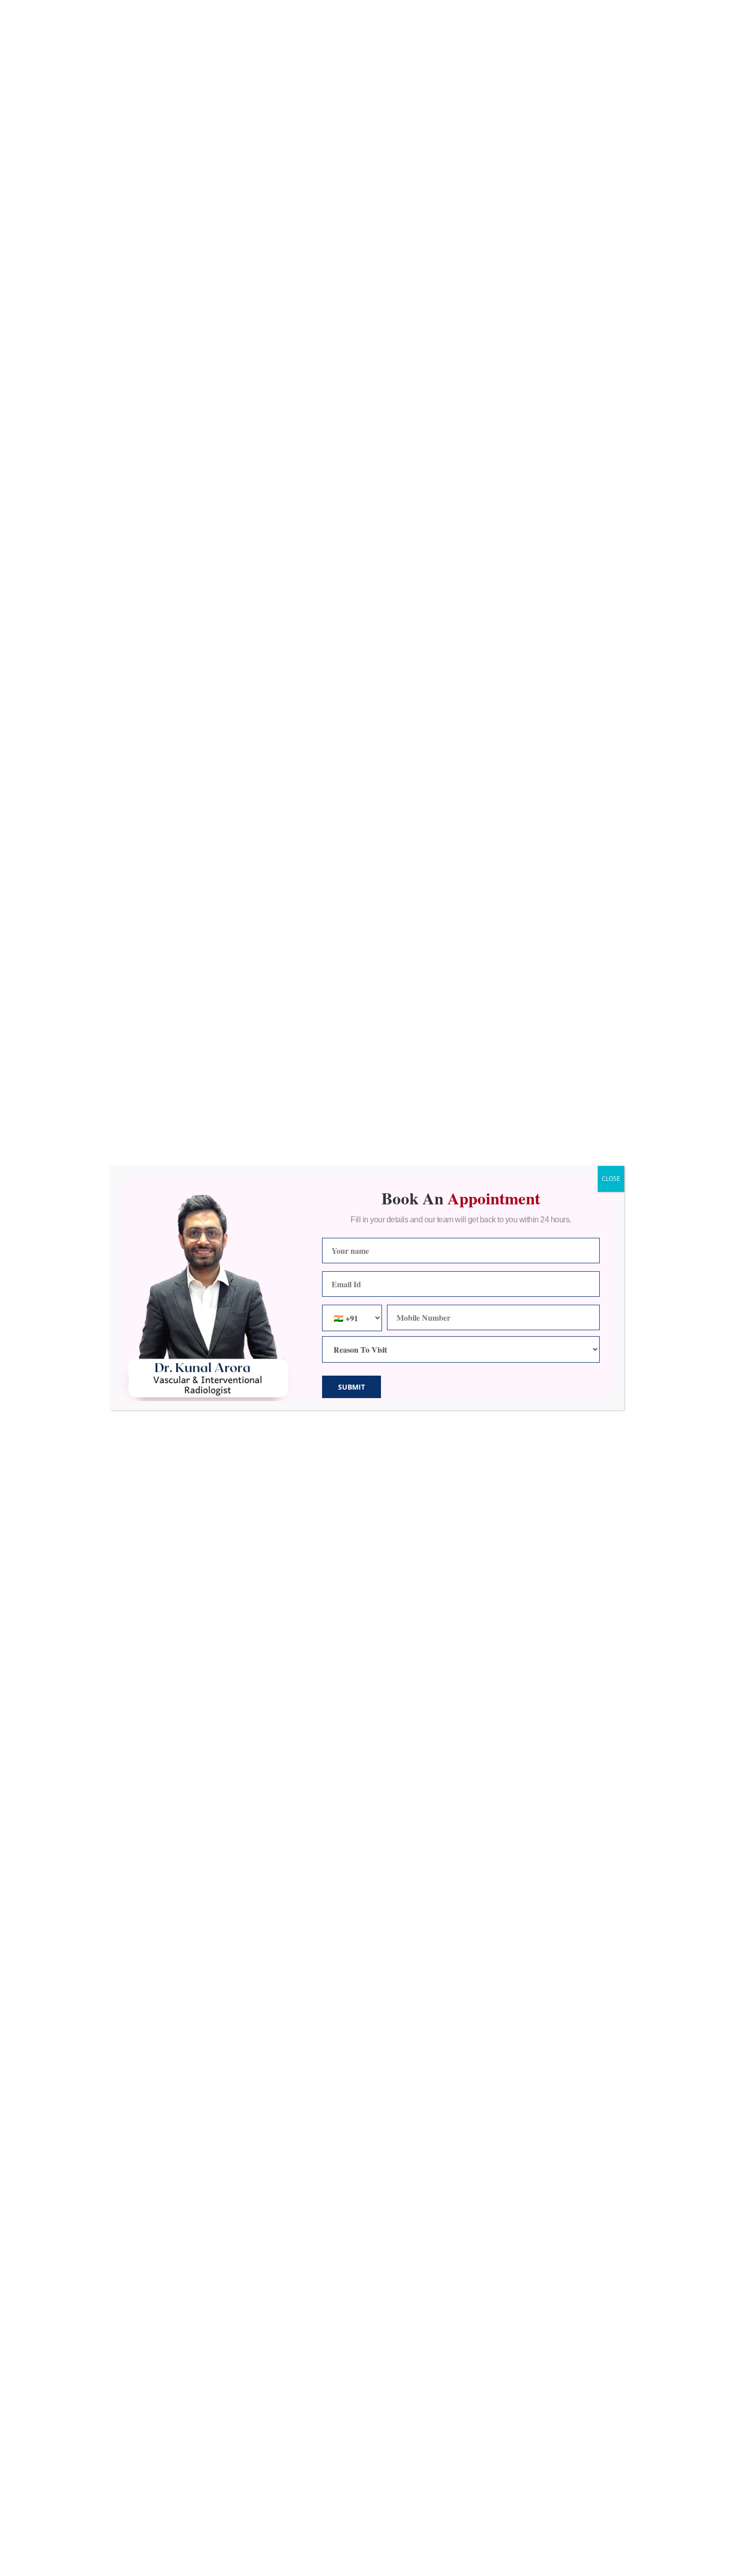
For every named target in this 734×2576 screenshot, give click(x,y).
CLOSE (611, 1179)
